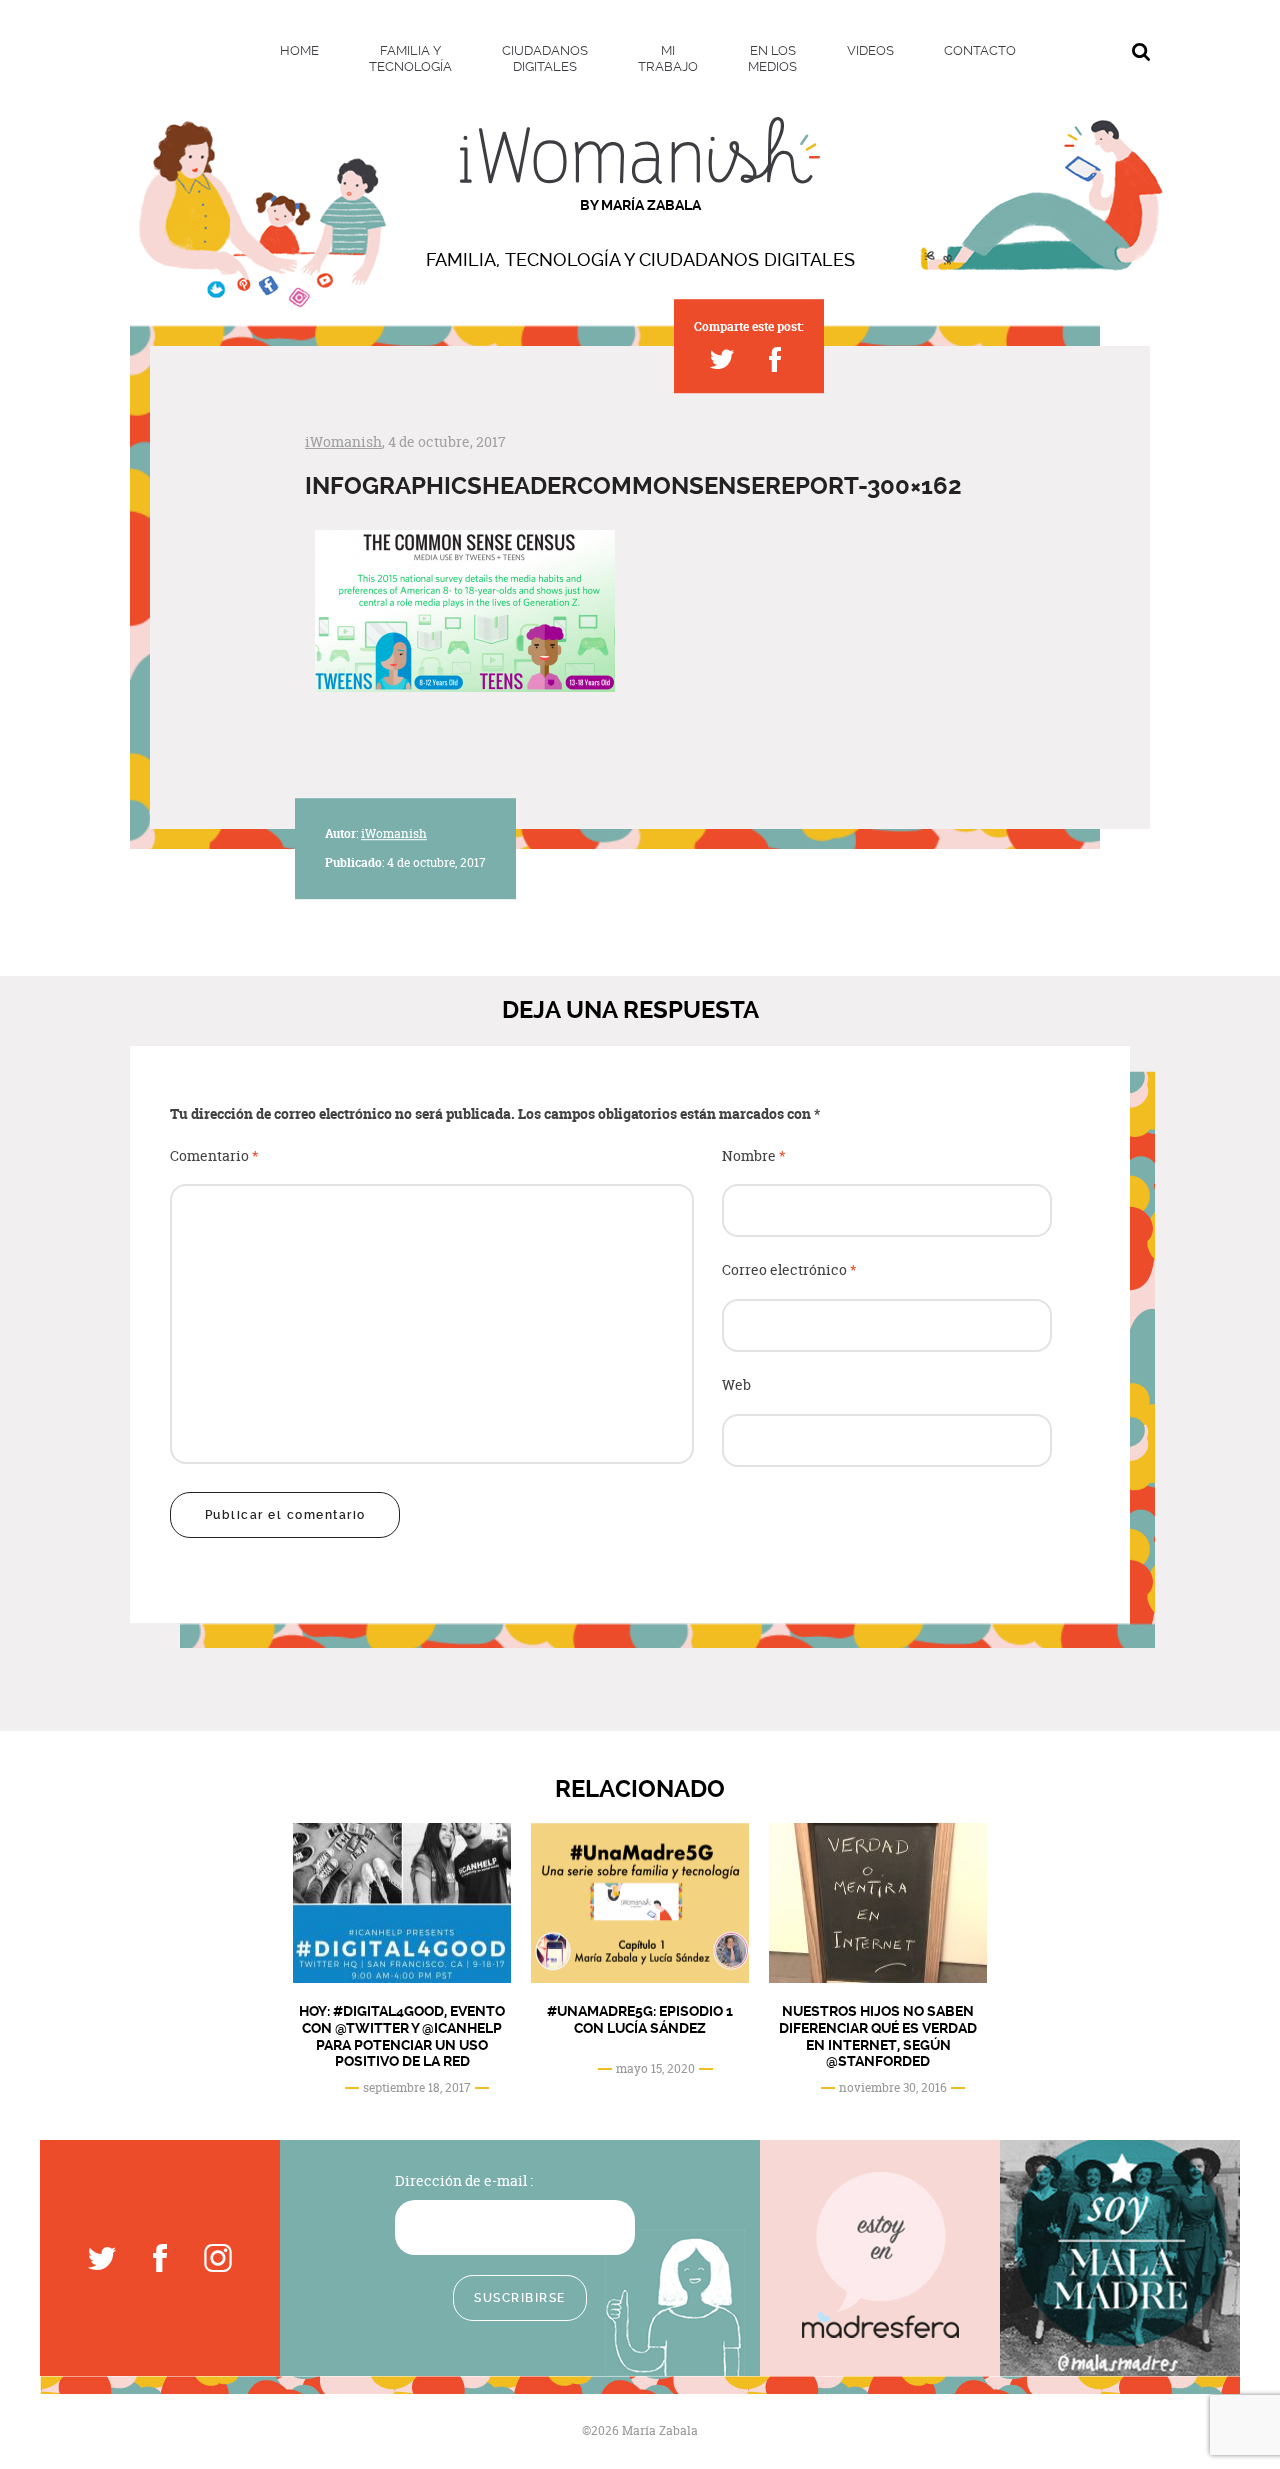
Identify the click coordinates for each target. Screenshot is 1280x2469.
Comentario (214, 1156)
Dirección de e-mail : (464, 2180)
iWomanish (343, 441)
